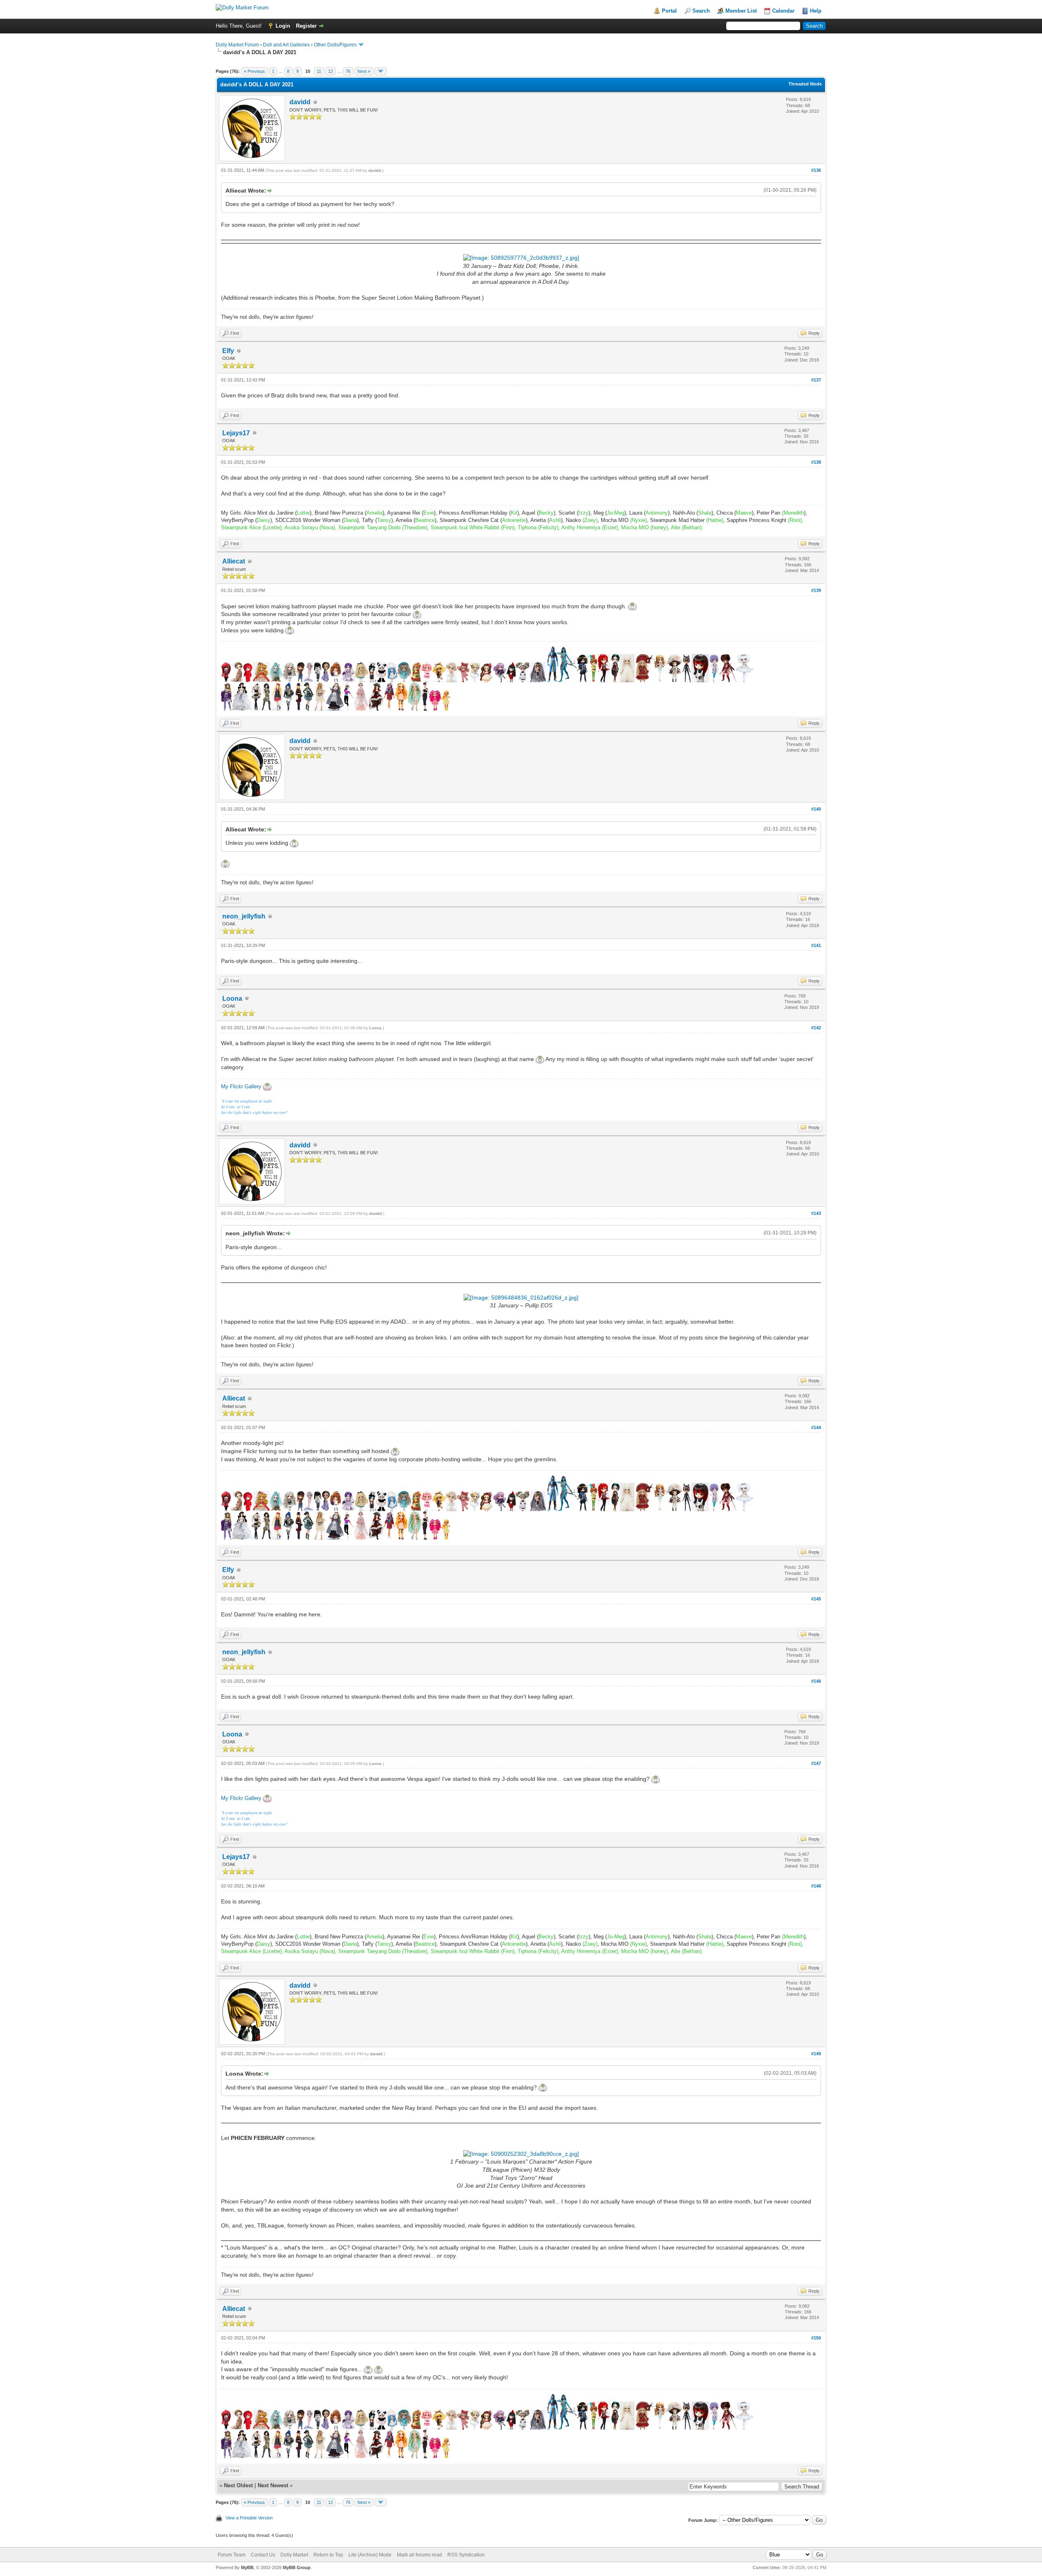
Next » (364, 71)
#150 (816, 2338)
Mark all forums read (419, 2555)
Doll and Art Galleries (286, 45)
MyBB (247, 2567)
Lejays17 (236, 433)
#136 (816, 170)
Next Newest (273, 2485)
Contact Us (263, 2555)
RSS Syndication (466, 2555)
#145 (816, 1599)
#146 (816, 1681)
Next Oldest (238, 2485)
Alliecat (234, 561)
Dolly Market (294, 2555)
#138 (816, 462)
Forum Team (232, 2555)
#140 (816, 809)
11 (319, 71)
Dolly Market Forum (237, 45)
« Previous (254, 71)
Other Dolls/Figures (335, 45)
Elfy (228, 351)
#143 (816, 1213)
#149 (816, 2054)
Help (816, 11)
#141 (816, 945)
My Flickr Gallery (241, 1086)
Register (306, 26)
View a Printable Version (249, 2518)
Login (283, 26)
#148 (816, 1886)
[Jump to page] (381, 71)
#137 (816, 380)
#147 (816, 1763)
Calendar (783, 11)
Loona (232, 999)
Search (701, 11)
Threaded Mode (805, 84)
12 (331, 71)
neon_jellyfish (244, 916)
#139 (816, 590)
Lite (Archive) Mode (370, 2555)
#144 (816, 1427)
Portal (669, 11)
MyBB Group (297, 2567)
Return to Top (328, 2555)
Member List (741, 11)
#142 (816, 1028)
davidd (300, 102)
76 (348, 71)
